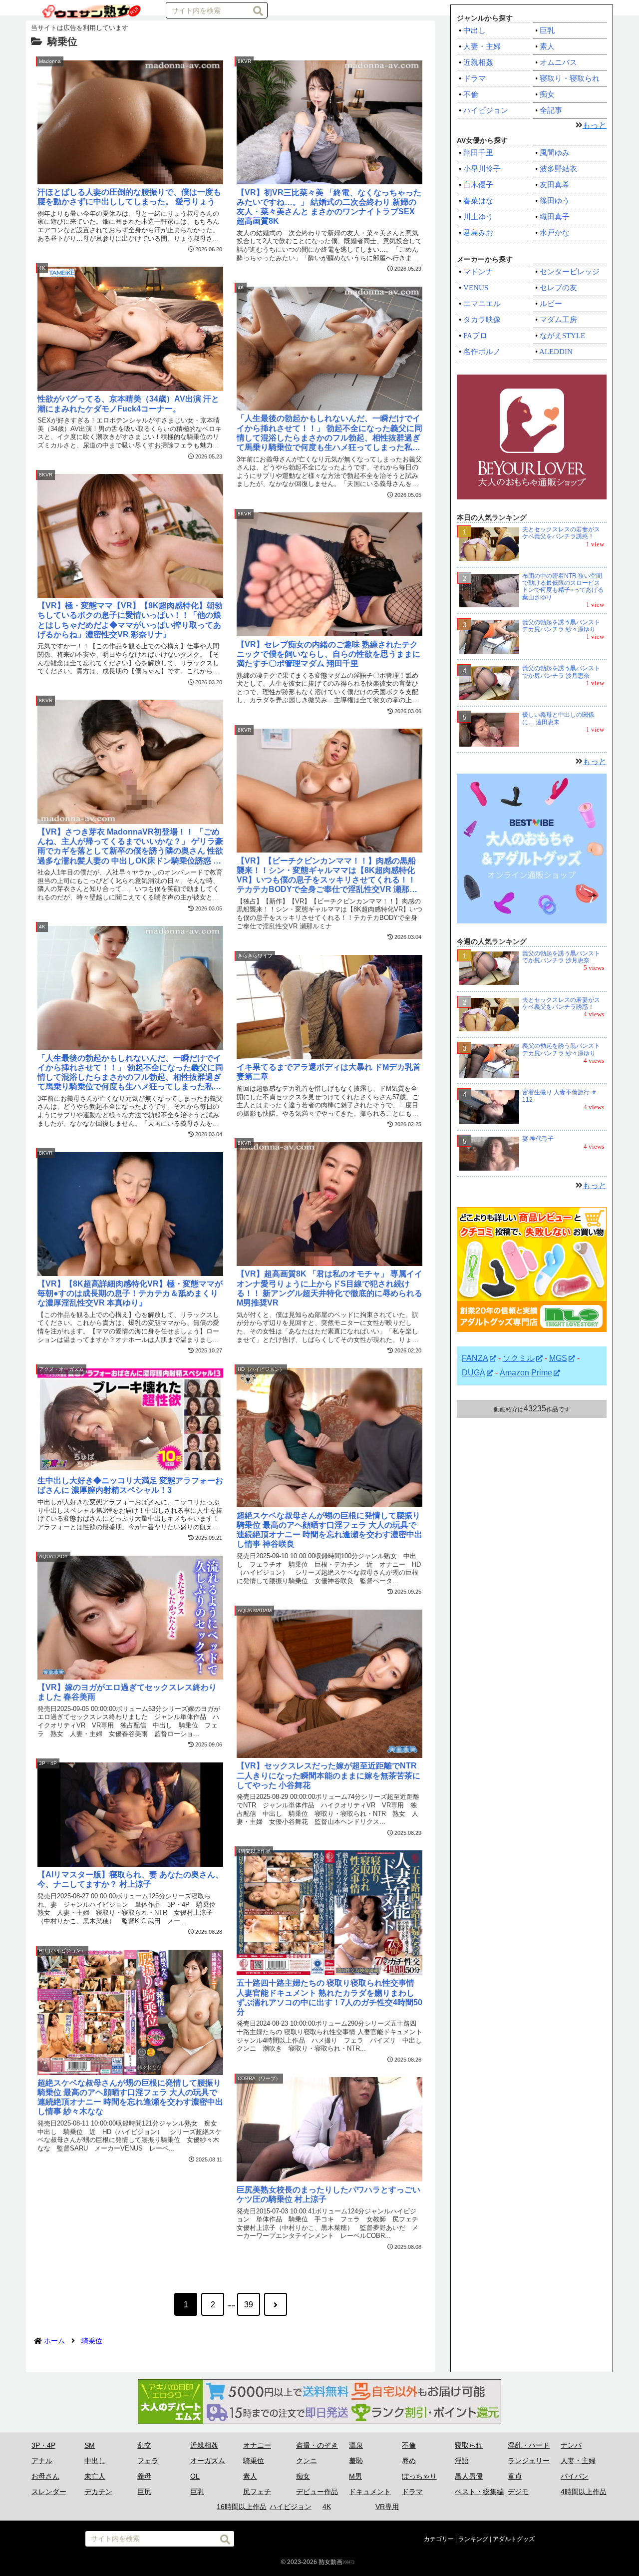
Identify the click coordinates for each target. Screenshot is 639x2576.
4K (327, 2507)
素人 (547, 46)
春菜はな (478, 201)
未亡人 (95, 2476)
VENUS (476, 288)
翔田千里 (478, 153)
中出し (475, 30)
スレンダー (49, 2492)
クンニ (307, 2461)
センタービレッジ (570, 272)
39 (249, 2305)
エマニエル (482, 304)
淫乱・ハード (529, 2445)
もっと (595, 125)
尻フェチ (257, 2492)
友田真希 (555, 185)
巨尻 (144, 2492)
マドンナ (478, 272)
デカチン (98, 2492)
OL (195, 2476)
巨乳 (547, 30)
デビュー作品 (317, 2492)
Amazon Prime (526, 1373)
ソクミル (519, 1358)
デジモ (518, 2492)
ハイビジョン (486, 110)
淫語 (462, 2461)
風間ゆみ (555, 153)
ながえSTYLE (562, 336)
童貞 (515, 2476)
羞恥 (356, 2461)
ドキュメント (370, 2492)
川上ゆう (478, 217)
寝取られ (469, 2445)
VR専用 (387, 2507)
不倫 (471, 94)
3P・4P (43, 2445)
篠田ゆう (555, 201)
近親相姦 (478, 62)
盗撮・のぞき (317, 2445)
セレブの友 (558, 288)
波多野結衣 (558, 169)
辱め (409, 2461)
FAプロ (475, 336)
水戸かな (555, 233)
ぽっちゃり (419, 2476)
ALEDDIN (556, 352)
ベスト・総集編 (479, 2492)
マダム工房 (558, 320)
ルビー (551, 304)
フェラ (148, 2461)
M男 (355, 2476)
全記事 (551, 110)
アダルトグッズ (514, 2539)
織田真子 (555, 217)
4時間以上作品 (584, 2492)
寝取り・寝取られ (570, 78)
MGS (558, 1358)
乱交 (144, 2445)
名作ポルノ (482, 352)
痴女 (547, 94)
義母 (144, 2476)
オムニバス (558, 62)
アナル (42, 2461)
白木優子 (478, 185)
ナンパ (571, 2445)
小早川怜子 (482, 169)
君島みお (478, 233)
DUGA (474, 1373)
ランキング (473, 2539)
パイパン (575, 2476)
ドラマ (475, 78)
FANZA (475, 1358)
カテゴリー (439, 2539)
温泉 (356, 2445)
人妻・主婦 (482, 46)
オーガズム (208, 2461)
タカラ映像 (482, 320)
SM (90, 2445)
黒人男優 (469, 2476)
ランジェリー (529, 2461)
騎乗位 (254, 2461)
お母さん (45, 2476)
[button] (258, 11)
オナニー (257, 2445)
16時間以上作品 (242, 2507)
